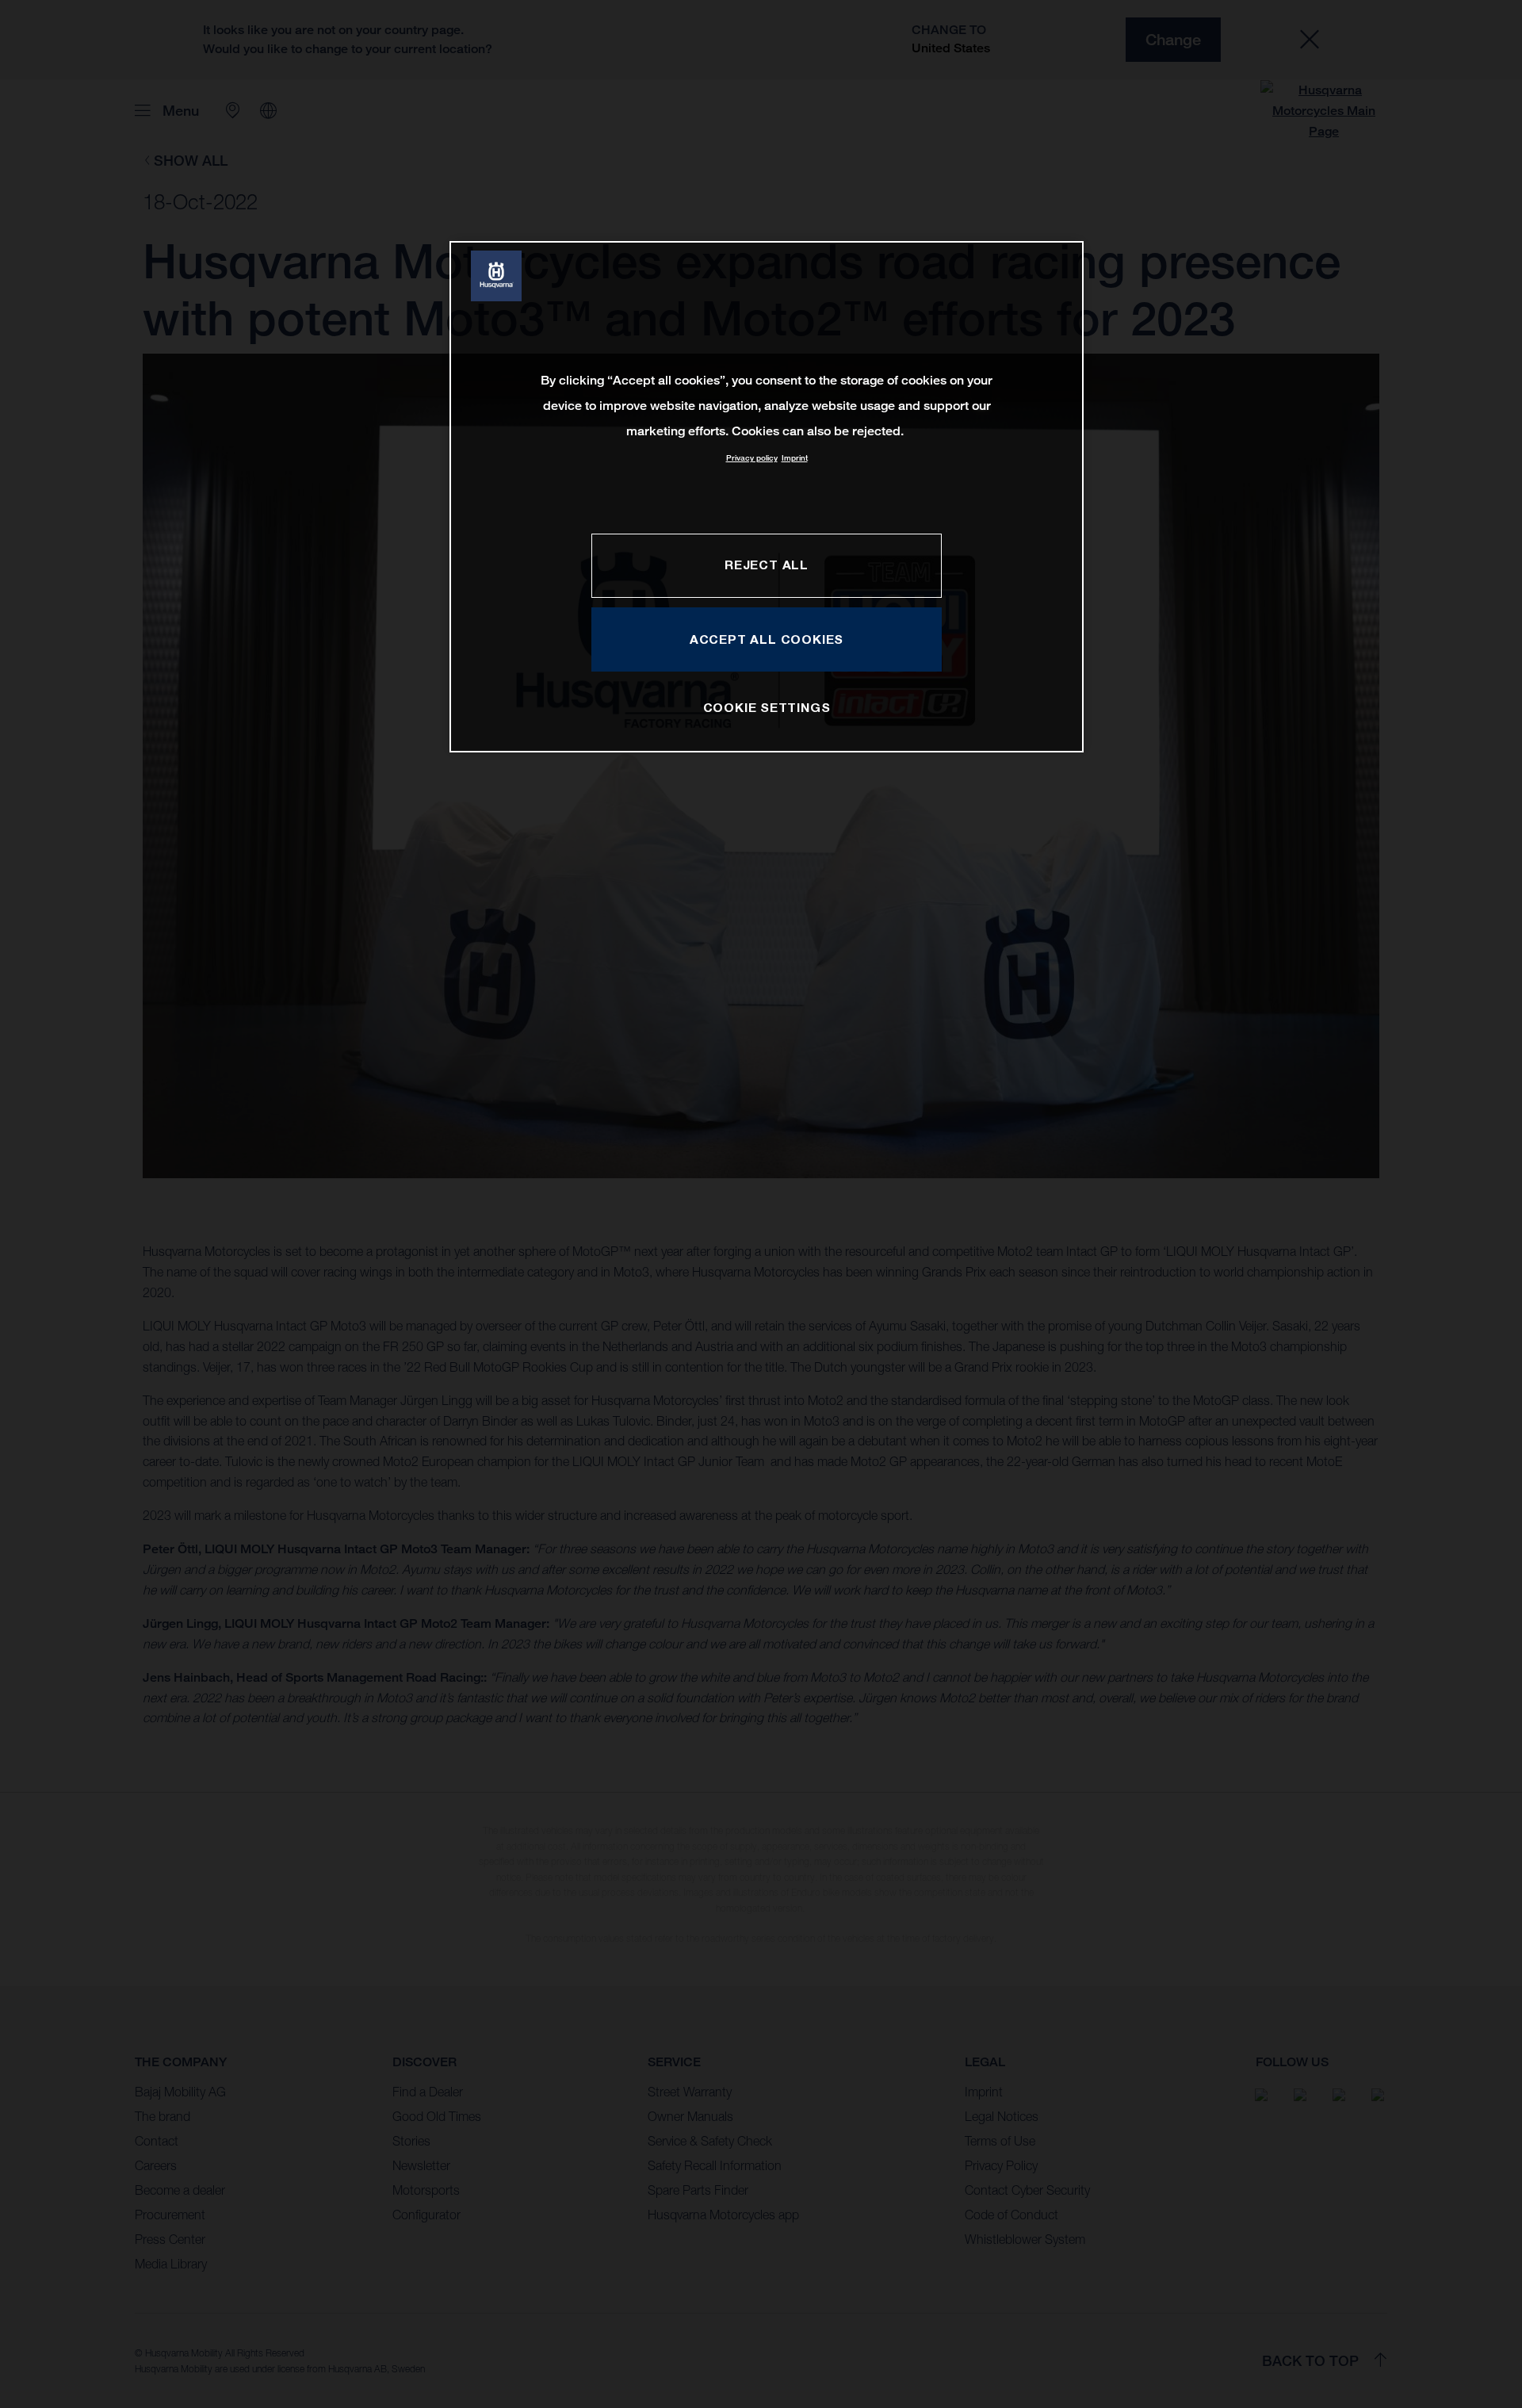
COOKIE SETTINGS (767, 707)
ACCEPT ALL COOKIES (767, 639)
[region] (767, 497)
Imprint (795, 458)
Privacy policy (752, 458)
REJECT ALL (767, 565)
